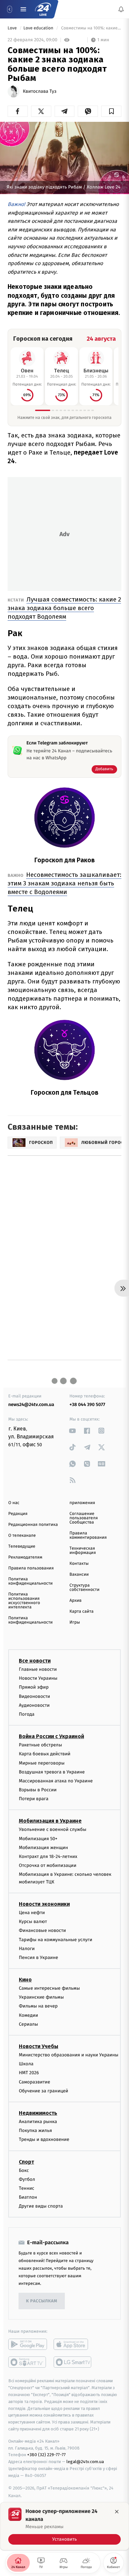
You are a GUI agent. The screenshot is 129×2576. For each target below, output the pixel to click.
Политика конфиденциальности (30, 1581)
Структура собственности (85, 1588)
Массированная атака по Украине (56, 1781)
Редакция (18, 1514)
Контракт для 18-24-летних (48, 1856)
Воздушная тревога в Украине (52, 1772)
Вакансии (79, 1575)
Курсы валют (33, 1922)
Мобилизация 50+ (38, 1839)
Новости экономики (44, 1904)
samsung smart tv (73, 2362)
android (28, 2345)
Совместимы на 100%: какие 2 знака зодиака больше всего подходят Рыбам (91, 28)
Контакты (79, 1564)
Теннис (27, 2188)
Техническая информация (83, 1551)
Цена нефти (32, 1913)
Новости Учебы (39, 2046)
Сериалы (28, 2024)
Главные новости (38, 1669)
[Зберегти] (111, 111)
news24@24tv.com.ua (31, 1405)
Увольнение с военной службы (53, 1830)
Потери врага (34, 1799)
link (73, 1431)
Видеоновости (35, 1696)
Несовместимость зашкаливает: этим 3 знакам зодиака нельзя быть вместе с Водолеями (64, 883)
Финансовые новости (42, 1931)
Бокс (24, 2170)
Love (13, 28)
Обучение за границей (43, 2091)
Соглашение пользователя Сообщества (84, 1518)
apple (73, 2345)
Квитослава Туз (40, 91)
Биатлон (28, 2197)
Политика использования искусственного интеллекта (24, 1601)
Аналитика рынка (38, 2122)
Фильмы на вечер (38, 2006)
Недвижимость (38, 2113)
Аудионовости (34, 1705)
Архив (76, 1601)
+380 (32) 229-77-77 (46, 2455)
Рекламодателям (25, 1557)
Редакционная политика (33, 1525)
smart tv (28, 2362)
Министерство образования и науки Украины (69, 2055)
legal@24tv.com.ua (85, 2462)
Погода (27, 1714)
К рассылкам (42, 2301)
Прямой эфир (34, 1687)
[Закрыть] (117, 2512)
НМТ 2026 (29, 2073)
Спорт (26, 2162)
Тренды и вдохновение (44, 2140)
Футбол (27, 2179)
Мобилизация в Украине (50, 1821)
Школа (26, 2064)
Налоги (27, 1949)
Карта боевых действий (45, 1754)
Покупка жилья (35, 2131)
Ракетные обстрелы (40, 1745)
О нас (14, 1503)
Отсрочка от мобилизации (48, 1866)
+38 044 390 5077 (87, 1405)
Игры (75, 1622)
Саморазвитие (35, 2082)
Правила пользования (31, 1568)
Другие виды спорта (41, 2206)
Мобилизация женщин (43, 1848)
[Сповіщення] (121, 9)
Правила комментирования (88, 1535)
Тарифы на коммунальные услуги (56, 1940)
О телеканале (22, 1536)
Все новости (35, 1661)
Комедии (28, 2015)
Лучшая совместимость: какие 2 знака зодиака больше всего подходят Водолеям (64, 608)
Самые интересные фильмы (49, 1988)
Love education (39, 28)
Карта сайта (82, 1612)
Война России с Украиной (51, 1737)
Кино (25, 1980)
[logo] (43, 9)
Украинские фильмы (41, 1997)
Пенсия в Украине (39, 1958)
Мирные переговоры (42, 1763)
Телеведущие (22, 1546)
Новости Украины (38, 1679)
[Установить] (64, 2526)
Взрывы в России (38, 1790)
